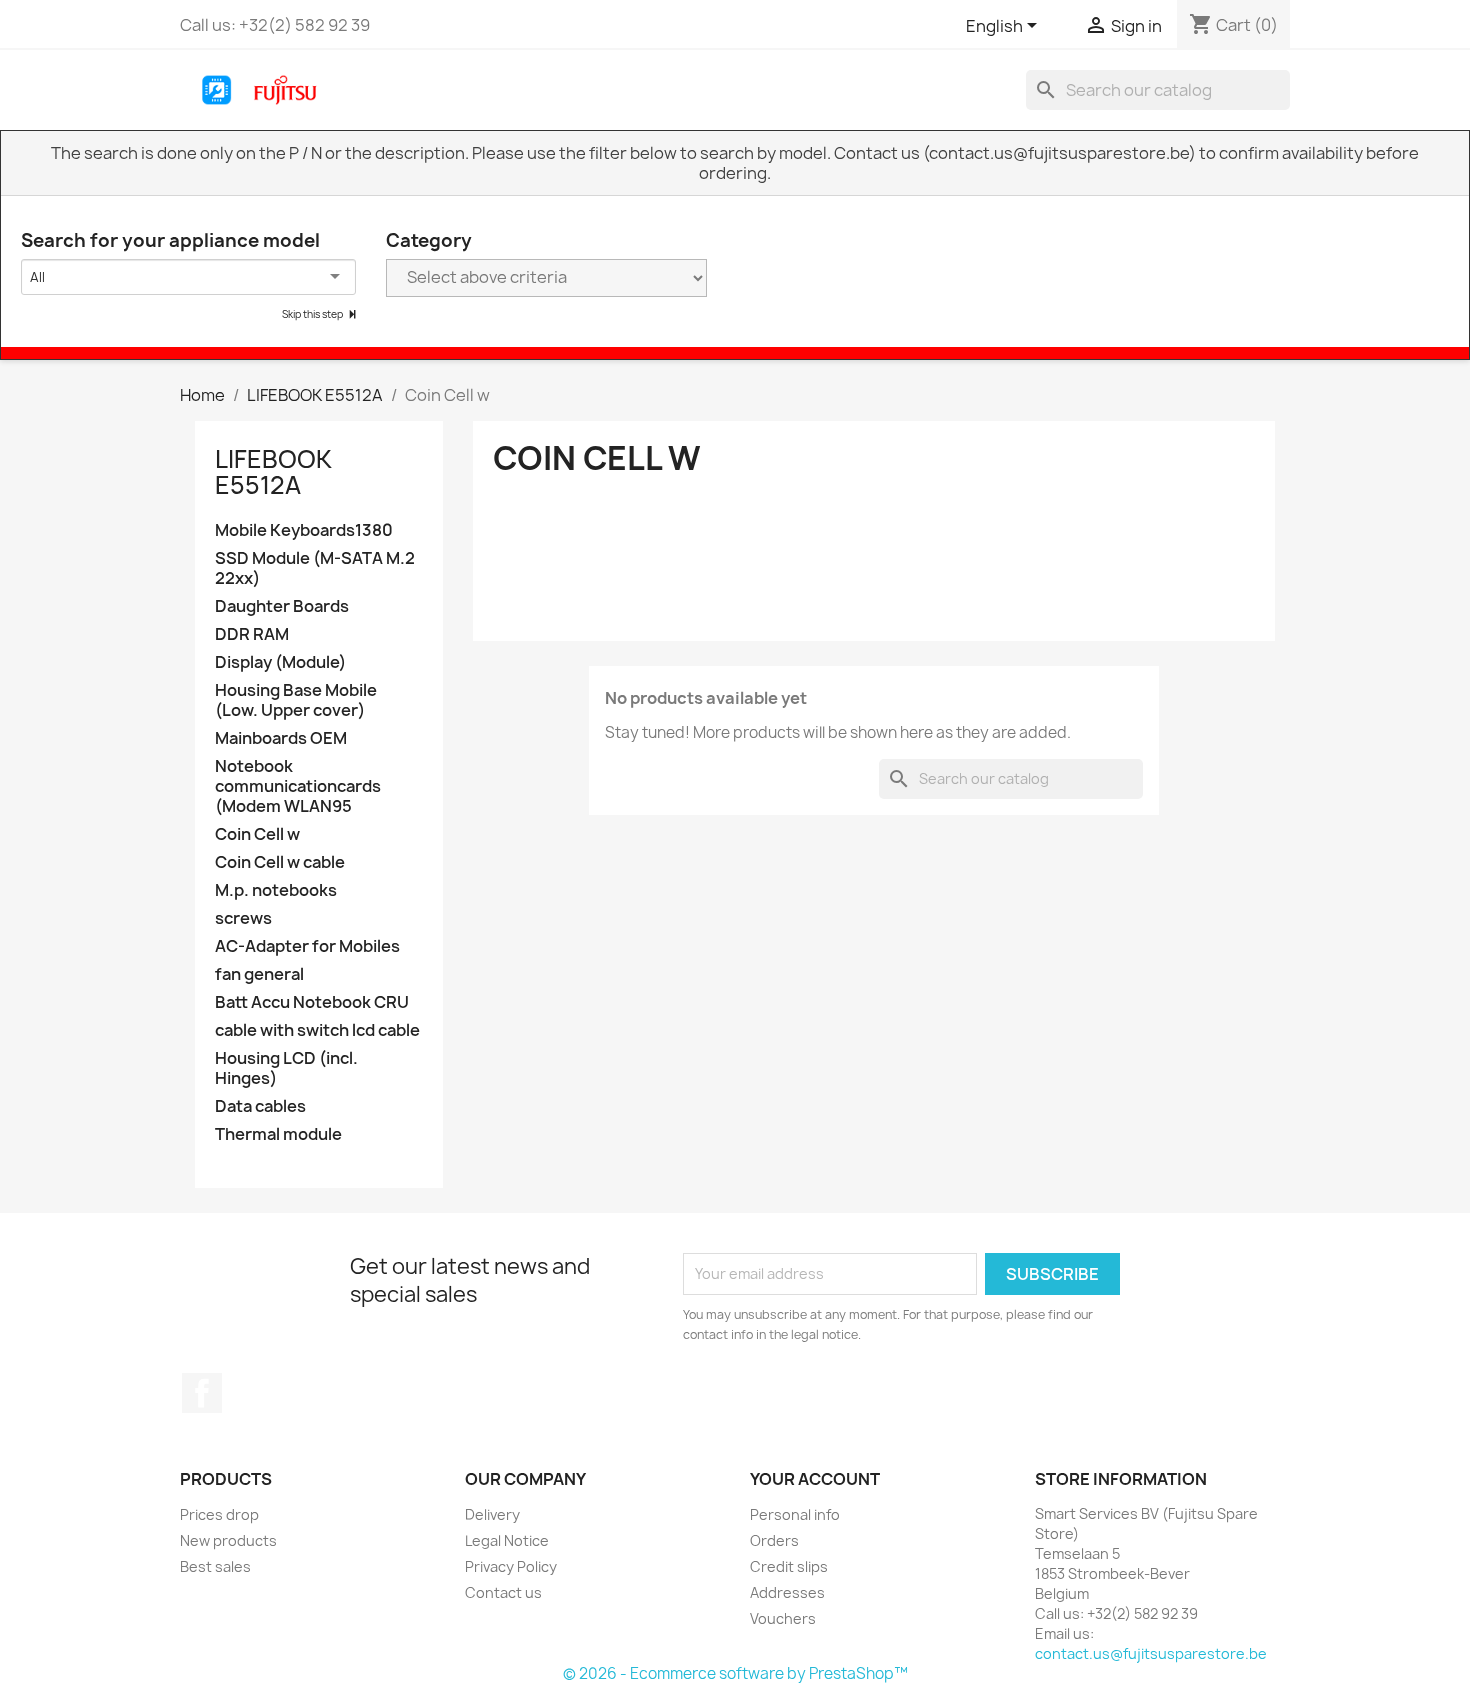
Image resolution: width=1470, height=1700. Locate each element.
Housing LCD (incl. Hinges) (286, 1068)
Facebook (202, 1393)
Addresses (787, 1592)
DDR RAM (252, 634)
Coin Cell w (257, 834)
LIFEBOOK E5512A (273, 472)
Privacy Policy (511, 1566)
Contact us (503, 1592)
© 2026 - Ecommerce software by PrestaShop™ (735, 1673)
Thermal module (278, 1134)
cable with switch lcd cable (317, 1030)
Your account (815, 1479)
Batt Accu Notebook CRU (312, 1002)
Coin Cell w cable (280, 862)
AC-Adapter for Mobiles (307, 946)
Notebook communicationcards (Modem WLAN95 (298, 786)
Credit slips (789, 1566)
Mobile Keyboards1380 (304, 530)
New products (228, 1540)
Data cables (260, 1106)
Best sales (215, 1566)
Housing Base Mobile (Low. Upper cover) (296, 700)
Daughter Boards (282, 606)
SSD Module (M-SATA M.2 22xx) (315, 568)
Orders (774, 1540)
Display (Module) (280, 662)
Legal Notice (507, 1540)
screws (243, 918)
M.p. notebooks (276, 890)
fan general (259, 974)
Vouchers (783, 1618)
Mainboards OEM (281, 738)
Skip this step (313, 314)
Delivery (492, 1514)
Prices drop (219, 1514)
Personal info (795, 1514)
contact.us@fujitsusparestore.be (1151, 1653)
